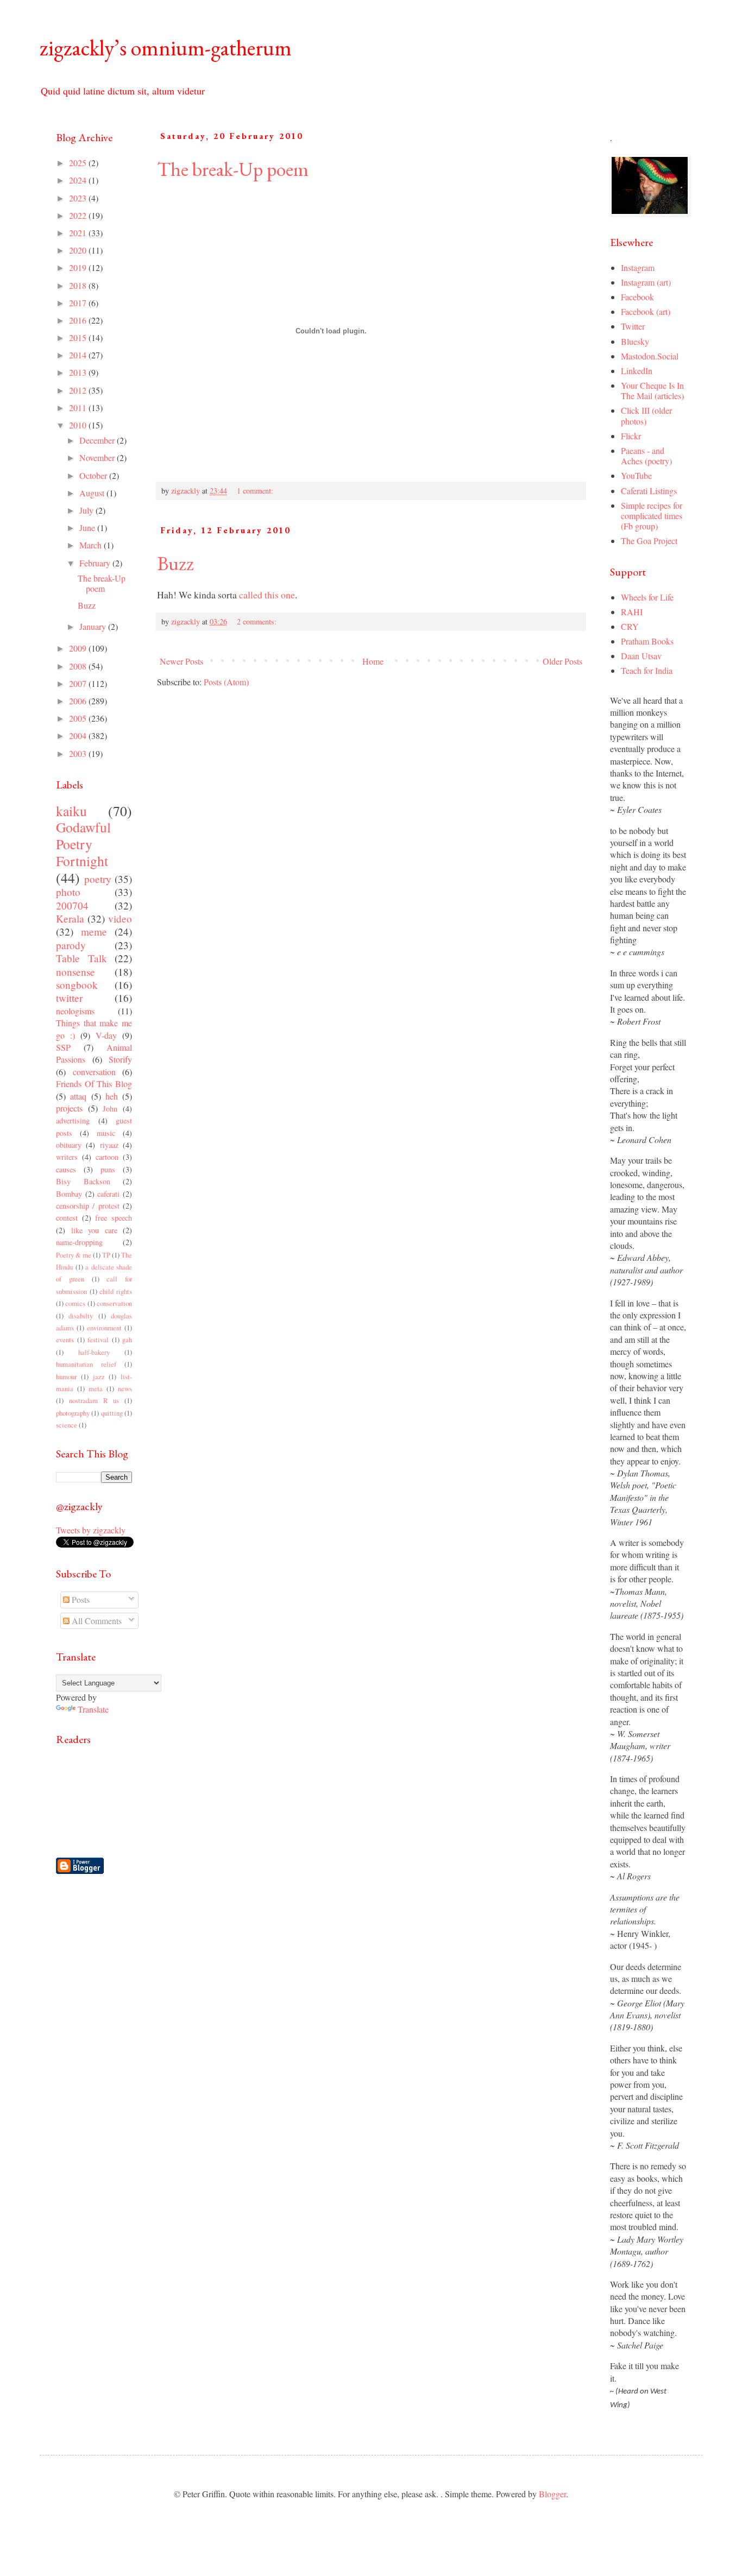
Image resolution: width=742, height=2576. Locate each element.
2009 (79, 648)
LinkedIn (637, 371)
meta (96, 1388)
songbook (77, 985)
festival (98, 1340)
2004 (79, 735)
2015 (79, 337)
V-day (106, 1035)
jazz (99, 1377)
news (125, 1388)
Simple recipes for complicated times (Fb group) (652, 516)
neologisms (75, 1011)
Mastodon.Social (650, 356)
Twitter (633, 326)
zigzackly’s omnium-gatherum (166, 48)
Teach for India (647, 670)
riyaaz (109, 1145)
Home (373, 661)
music (106, 1133)
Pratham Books (647, 641)
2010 (79, 425)
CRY (630, 626)
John (110, 1109)
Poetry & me (74, 1255)
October (94, 475)
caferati (108, 1194)
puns (108, 1169)
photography (73, 1413)
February (96, 563)
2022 (79, 215)
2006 (79, 701)
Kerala (70, 918)
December (98, 440)
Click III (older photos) (646, 415)
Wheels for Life (647, 597)
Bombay (69, 1194)
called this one (267, 595)
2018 (79, 285)
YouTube (636, 475)
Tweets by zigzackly (91, 1530)
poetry (98, 879)
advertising (73, 1120)
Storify (120, 1059)
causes (66, 1169)
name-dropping (79, 1242)
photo (68, 892)
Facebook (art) (646, 311)
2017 (79, 303)
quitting (112, 1413)
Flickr (631, 436)
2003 (79, 753)
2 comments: (258, 621)
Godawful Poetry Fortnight (83, 844)
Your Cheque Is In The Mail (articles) (652, 390)
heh (112, 1096)
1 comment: (256, 491)
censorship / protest (88, 1206)
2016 (79, 320)
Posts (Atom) (226, 682)
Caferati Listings (649, 491)
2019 (79, 267)
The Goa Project (649, 541)
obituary (69, 1145)
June (88, 528)
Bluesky (635, 341)
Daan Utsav (641, 656)
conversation (94, 1072)
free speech (114, 1218)
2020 (79, 250)
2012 (79, 390)
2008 (79, 666)
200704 (72, 905)
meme (94, 932)
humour (66, 1377)
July (87, 510)
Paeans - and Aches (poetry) (646, 456)
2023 (79, 198)
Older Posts (562, 661)
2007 (79, 683)
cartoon (107, 1157)
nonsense (76, 972)
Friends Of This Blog (94, 1084)
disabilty (81, 1316)
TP (106, 1255)
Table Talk (81, 958)
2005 (79, 718)
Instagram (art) (646, 282)
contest (67, 1218)
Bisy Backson (83, 1181)
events (65, 1340)
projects (69, 1108)
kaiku (71, 811)
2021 (79, 233)
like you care (94, 1230)
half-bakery (94, 1352)
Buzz (175, 563)
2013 (79, 372)
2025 (79, 163)
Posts (80, 1599)
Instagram (638, 267)
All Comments (96, 1621)
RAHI (632, 612)
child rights (116, 1291)
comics (75, 1303)
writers (67, 1157)
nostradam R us (94, 1400)
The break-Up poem (233, 169)
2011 (79, 408)
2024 (79, 180)
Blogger (552, 2494)
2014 (79, 355)
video (120, 918)
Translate (93, 1709)
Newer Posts (181, 661)
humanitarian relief (86, 1364)
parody (71, 945)
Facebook (637, 297)
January (94, 626)
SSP (63, 1047)
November (98, 457)
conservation (114, 1303)
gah (127, 1340)
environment (104, 1328)
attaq (78, 1096)
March (92, 545)
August (93, 493)
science (67, 1425)
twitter (69, 998)
